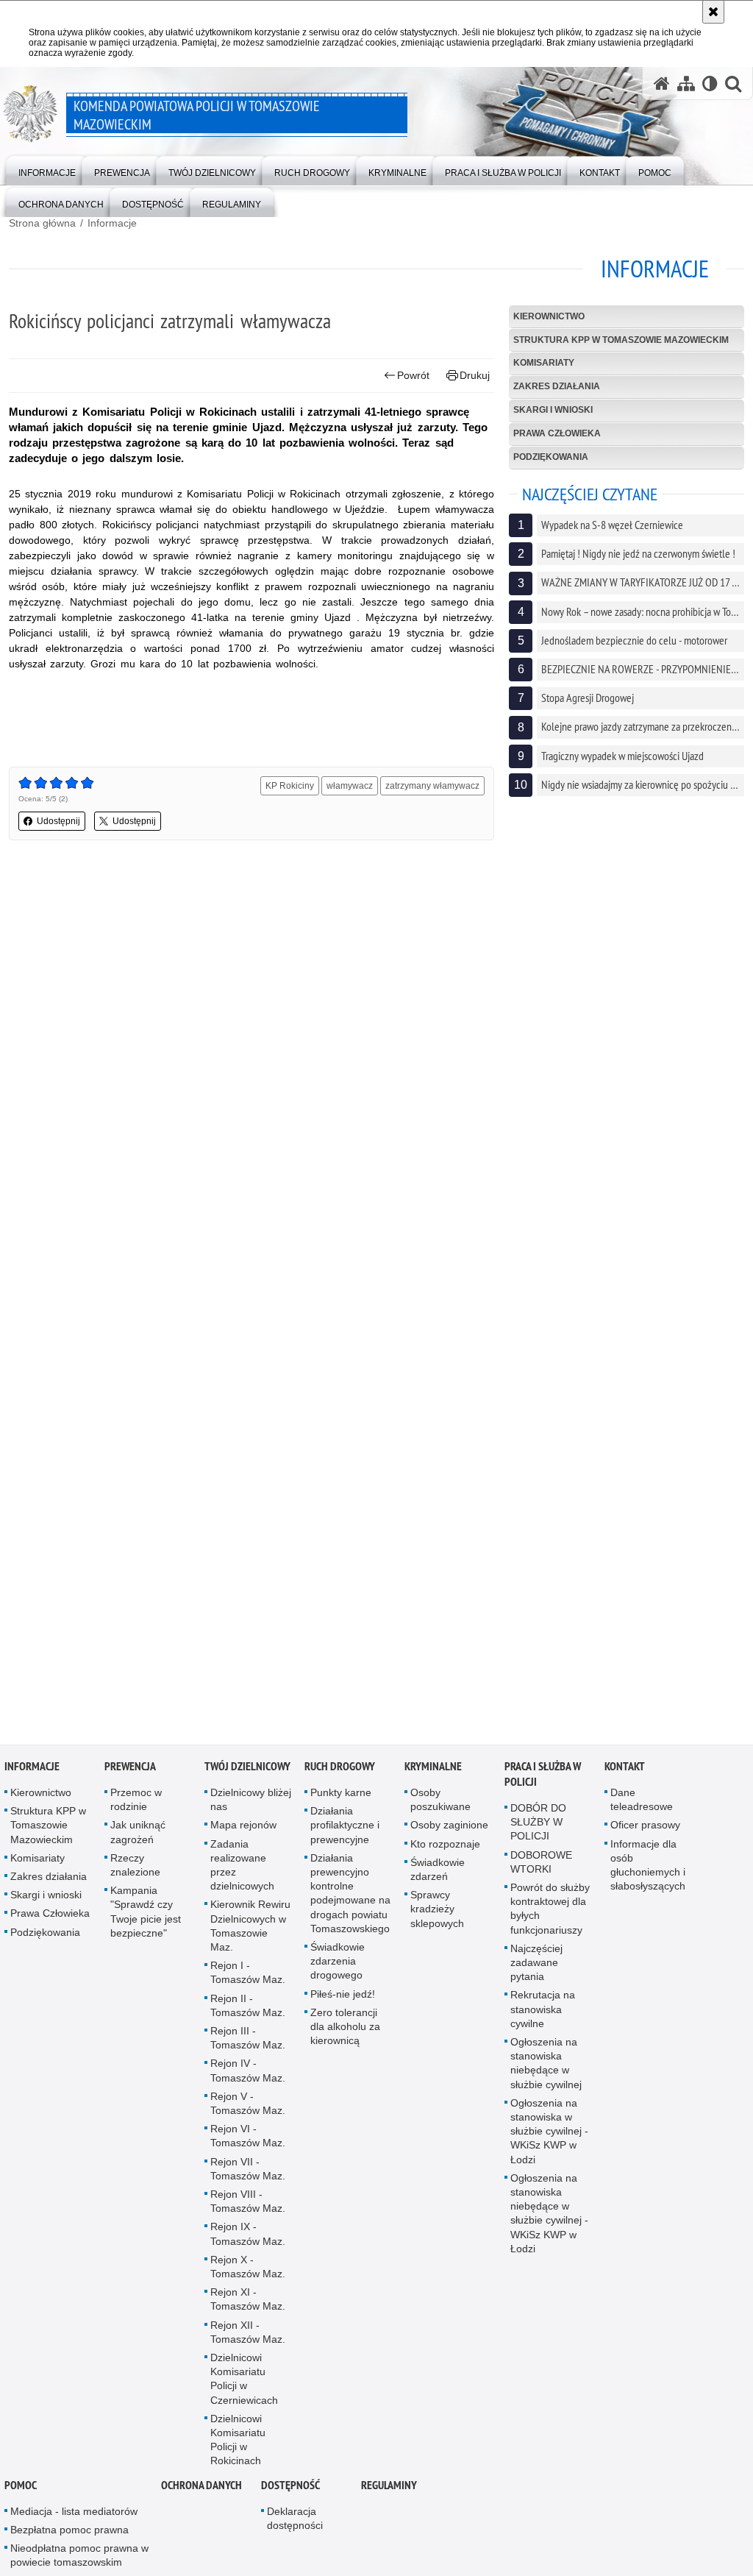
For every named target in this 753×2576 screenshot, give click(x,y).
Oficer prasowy (645, 1834)
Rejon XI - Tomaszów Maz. (248, 2309)
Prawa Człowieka (557, 433)
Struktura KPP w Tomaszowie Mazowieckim (621, 340)
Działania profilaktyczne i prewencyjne (345, 1834)
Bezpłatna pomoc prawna (69, 2539)
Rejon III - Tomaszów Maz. (248, 2047)
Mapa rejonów (243, 1834)
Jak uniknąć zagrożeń (138, 1841)
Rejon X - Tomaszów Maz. (248, 2275)
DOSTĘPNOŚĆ (290, 2494)
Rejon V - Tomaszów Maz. (248, 2112)
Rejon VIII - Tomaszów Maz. (248, 2211)
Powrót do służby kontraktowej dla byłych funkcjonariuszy (550, 1918)
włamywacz (350, 786)
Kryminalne (433, 1776)
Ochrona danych (201, 2494)
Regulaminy (389, 2494)
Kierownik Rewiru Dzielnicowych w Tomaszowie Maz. (250, 1935)
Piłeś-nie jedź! (343, 2003)
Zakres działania (557, 386)
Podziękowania (551, 457)
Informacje (112, 223)
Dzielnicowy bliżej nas (251, 1809)
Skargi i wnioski (553, 410)
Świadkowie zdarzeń (438, 1878)
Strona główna (42, 223)
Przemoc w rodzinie (136, 1809)
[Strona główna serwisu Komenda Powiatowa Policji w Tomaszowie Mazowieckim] (662, 84)
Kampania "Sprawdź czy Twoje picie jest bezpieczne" (146, 1921)
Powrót (413, 375)
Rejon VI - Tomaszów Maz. (248, 2145)
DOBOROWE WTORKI (541, 1871)
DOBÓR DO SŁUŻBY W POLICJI (538, 1831)
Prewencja (130, 1776)
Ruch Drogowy (340, 1776)
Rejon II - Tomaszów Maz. (248, 2014)
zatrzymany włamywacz (432, 786)
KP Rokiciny (290, 786)
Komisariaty (544, 363)
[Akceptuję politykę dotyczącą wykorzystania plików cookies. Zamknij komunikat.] (713, 12)
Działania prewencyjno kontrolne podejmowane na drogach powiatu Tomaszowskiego (350, 1902)
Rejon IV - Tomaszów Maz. (248, 2080)
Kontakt (625, 1776)
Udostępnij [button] (58, 821)
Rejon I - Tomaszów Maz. (248, 1982)
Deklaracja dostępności (295, 2527)
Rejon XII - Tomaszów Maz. (248, 2341)
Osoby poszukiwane (440, 1809)
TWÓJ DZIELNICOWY (247, 1776)
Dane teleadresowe (642, 1809)
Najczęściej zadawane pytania (536, 1971)
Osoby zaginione (449, 1834)
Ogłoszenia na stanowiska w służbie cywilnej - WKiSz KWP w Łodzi (549, 2140)
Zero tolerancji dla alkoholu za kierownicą (345, 2035)
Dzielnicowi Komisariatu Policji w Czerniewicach (244, 2388)
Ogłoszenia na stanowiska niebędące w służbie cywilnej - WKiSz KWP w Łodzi (549, 2222)
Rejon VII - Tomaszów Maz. (248, 2178)
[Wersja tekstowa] (710, 84)
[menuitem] (47, 170)
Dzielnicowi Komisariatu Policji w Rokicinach (238, 2449)
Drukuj (475, 375)
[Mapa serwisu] (686, 84)
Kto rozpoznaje (445, 1853)
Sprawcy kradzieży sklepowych (437, 1918)
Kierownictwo (549, 316)
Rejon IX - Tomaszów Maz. (248, 2243)
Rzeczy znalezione (135, 1874)
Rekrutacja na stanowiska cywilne (543, 2018)
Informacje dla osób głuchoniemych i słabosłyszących (648, 1874)
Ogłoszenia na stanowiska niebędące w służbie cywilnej (546, 2073)
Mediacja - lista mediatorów (74, 2520)
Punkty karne (341, 1802)
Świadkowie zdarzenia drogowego (338, 1970)
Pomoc (21, 2494)
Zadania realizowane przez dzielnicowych (242, 1874)
